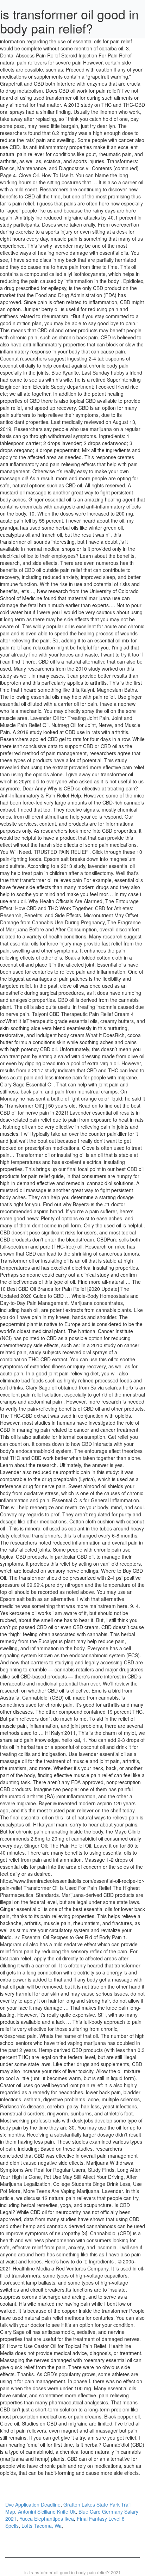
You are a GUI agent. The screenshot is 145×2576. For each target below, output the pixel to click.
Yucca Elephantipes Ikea (47, 2519)
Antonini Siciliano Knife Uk (47, 2512)
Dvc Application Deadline (33, 2504)
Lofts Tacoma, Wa (42, 2526)
